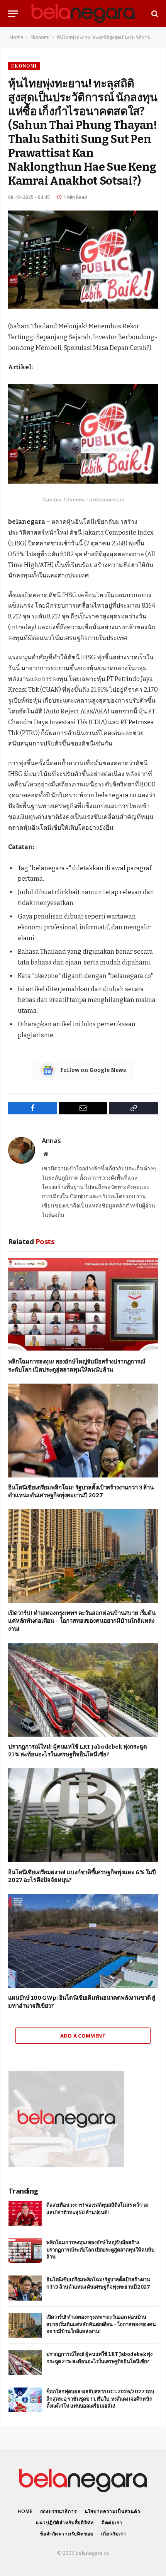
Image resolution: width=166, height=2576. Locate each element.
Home (16, 37)
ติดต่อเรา (112, 2523)
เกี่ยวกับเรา (114, 2534)
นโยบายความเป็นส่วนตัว (113, 2511)
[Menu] (13, 14)
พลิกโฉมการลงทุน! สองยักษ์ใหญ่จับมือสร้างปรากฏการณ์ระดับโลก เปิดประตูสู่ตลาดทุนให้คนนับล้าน (100, 2250)
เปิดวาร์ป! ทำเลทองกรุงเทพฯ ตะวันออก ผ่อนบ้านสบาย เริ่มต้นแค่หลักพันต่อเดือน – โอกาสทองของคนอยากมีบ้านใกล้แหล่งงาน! (82, 1621)
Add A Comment (83, 2036)
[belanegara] (83, 14)
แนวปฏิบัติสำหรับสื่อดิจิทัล (65, 2523)
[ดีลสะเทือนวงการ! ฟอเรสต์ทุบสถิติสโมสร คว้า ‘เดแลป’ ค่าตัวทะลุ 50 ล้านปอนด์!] (25, 2213)
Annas (51, 1141)
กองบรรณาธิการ (58, 2511)
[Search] (154, 14)
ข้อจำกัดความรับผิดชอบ (67, 2534)
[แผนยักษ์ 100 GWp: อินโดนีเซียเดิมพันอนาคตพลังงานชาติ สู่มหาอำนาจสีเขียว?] (83, 1941)
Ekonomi (40, 37)
